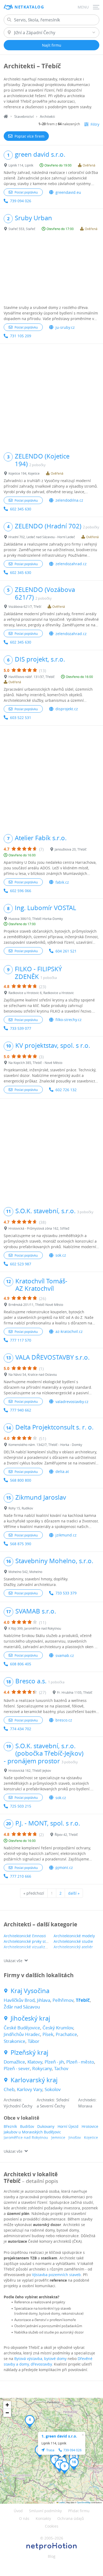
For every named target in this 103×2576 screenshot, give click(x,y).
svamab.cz (65, 1655)
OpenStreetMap (84, 2502)
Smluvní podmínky (45, 2511)
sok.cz (61, 1255)
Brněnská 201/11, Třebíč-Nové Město (36, 1305)
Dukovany (46, 2126)
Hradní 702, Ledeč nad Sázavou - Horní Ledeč (42, 537)
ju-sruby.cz (65, 327)
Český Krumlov (58, 2028)
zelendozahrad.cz (71, 564)
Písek (48, 2034)
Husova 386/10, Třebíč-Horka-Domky (36, 919)
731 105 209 (21, 336)
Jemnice (58, 2137)
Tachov (61, 2068)
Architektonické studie (73, 1941)
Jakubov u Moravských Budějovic (32, 2132)
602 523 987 (21, 1264)
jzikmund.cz (66, 1535)
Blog (52, 2556)
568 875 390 (21, 1544)
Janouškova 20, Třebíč (71, 849)
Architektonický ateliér (73, 1947)
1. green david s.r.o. (59, 2436)
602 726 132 (66, 1090)
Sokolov (53, 2089)
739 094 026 (21, 201)
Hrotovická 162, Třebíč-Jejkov (30, 1770)
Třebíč (83, 2000)
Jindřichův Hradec (22, 2034)
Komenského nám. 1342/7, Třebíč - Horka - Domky (45, 1445)
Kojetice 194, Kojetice (24, 473)
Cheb (9, 2089)
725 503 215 (21, 1806)
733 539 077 (21, 1028)
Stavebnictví (24, 116)
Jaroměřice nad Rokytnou (26, 2137)
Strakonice (15, 2041)
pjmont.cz (64, 1867)
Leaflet (62, 2502)
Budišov (27, 2126)
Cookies (52, 2526)
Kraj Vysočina (30, 1991)
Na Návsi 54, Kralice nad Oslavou (33, 1374)
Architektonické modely (74, 1936)
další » (74, 1893)
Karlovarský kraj (34, 2080)
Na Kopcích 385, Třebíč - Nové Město (35, 1063)
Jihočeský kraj (30, 2018)
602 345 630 (21, 509)
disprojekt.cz (67, 709)
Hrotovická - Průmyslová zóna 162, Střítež (39, 1228)
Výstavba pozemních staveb (56, 2275)
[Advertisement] (51, 269)
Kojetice (91, 2137)
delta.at (62, 1471)
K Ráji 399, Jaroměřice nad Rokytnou (35, 1628)
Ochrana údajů (71, 2518)
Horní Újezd (68, 2126)
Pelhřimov (63, 2000)
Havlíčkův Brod (19, 2000)
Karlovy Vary (30, 2089)
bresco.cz (64, 1720)
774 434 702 (21, 1729)
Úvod (18, 2511)
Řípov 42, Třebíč (66, 1835)
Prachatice (66, 2034)
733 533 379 (66, 1593)
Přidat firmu (79, 2511)
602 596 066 (21, 891)
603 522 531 (21, 718)
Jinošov (75, 2137)
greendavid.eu (68, 192)
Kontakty (43, 2518)
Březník (10, 2126)
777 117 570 (21, 1340)
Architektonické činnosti (25, 1936)
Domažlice (14, 2062)
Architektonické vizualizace (27, 1947)
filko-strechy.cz (69, 1020)
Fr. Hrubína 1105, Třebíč (75, 1692)
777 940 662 (21, 1410)
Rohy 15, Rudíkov (21, 1508)
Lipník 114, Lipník (21, 165)
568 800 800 (21, 1480)
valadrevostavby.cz (72, 1402)
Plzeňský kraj (29, 2053)
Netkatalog (29, 7)
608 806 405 (21, 1664)
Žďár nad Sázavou (22, 2007)
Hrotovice (90, 2126)
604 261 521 (66, 951)
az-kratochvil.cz (69, 1331)
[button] (30, 2421)
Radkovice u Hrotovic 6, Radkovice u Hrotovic (41, 993)
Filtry (95, 124)
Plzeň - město (80, 2062)
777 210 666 (21, 1876)
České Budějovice (22, 2028)
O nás (24, 2518)
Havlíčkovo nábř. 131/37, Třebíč (32, 677)
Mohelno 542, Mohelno (25, 1572)
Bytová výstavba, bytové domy (40, 2359)
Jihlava (44, 2000)
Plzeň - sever (17, 2068)
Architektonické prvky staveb (29, 1941)
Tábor (34, 2041)
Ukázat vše (13, 1961)
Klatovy (35, 2062)
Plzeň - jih (54, 2062)
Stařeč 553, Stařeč (22, 229)
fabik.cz (62, 882)
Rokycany (42, 2068)
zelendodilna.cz (69, 500)
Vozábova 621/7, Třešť (25, 606)
